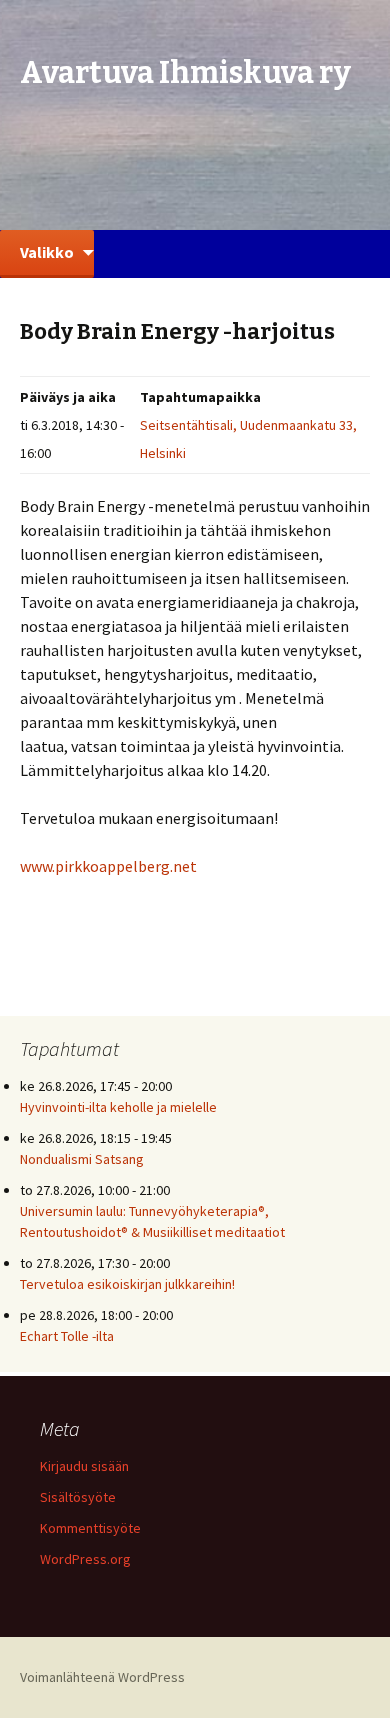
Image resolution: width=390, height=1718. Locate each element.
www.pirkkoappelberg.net (108, 866)
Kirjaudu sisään (84, 1466)
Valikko (47, 252)
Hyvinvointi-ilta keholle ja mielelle (118, 1107)
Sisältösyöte (78, 1497)
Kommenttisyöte (90, 1528)
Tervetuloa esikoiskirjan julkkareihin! (127, 1284)
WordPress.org (85, 1559)
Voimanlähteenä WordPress (102, 1677)
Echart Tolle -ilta (67, 1336)
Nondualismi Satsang (82, 1159)
